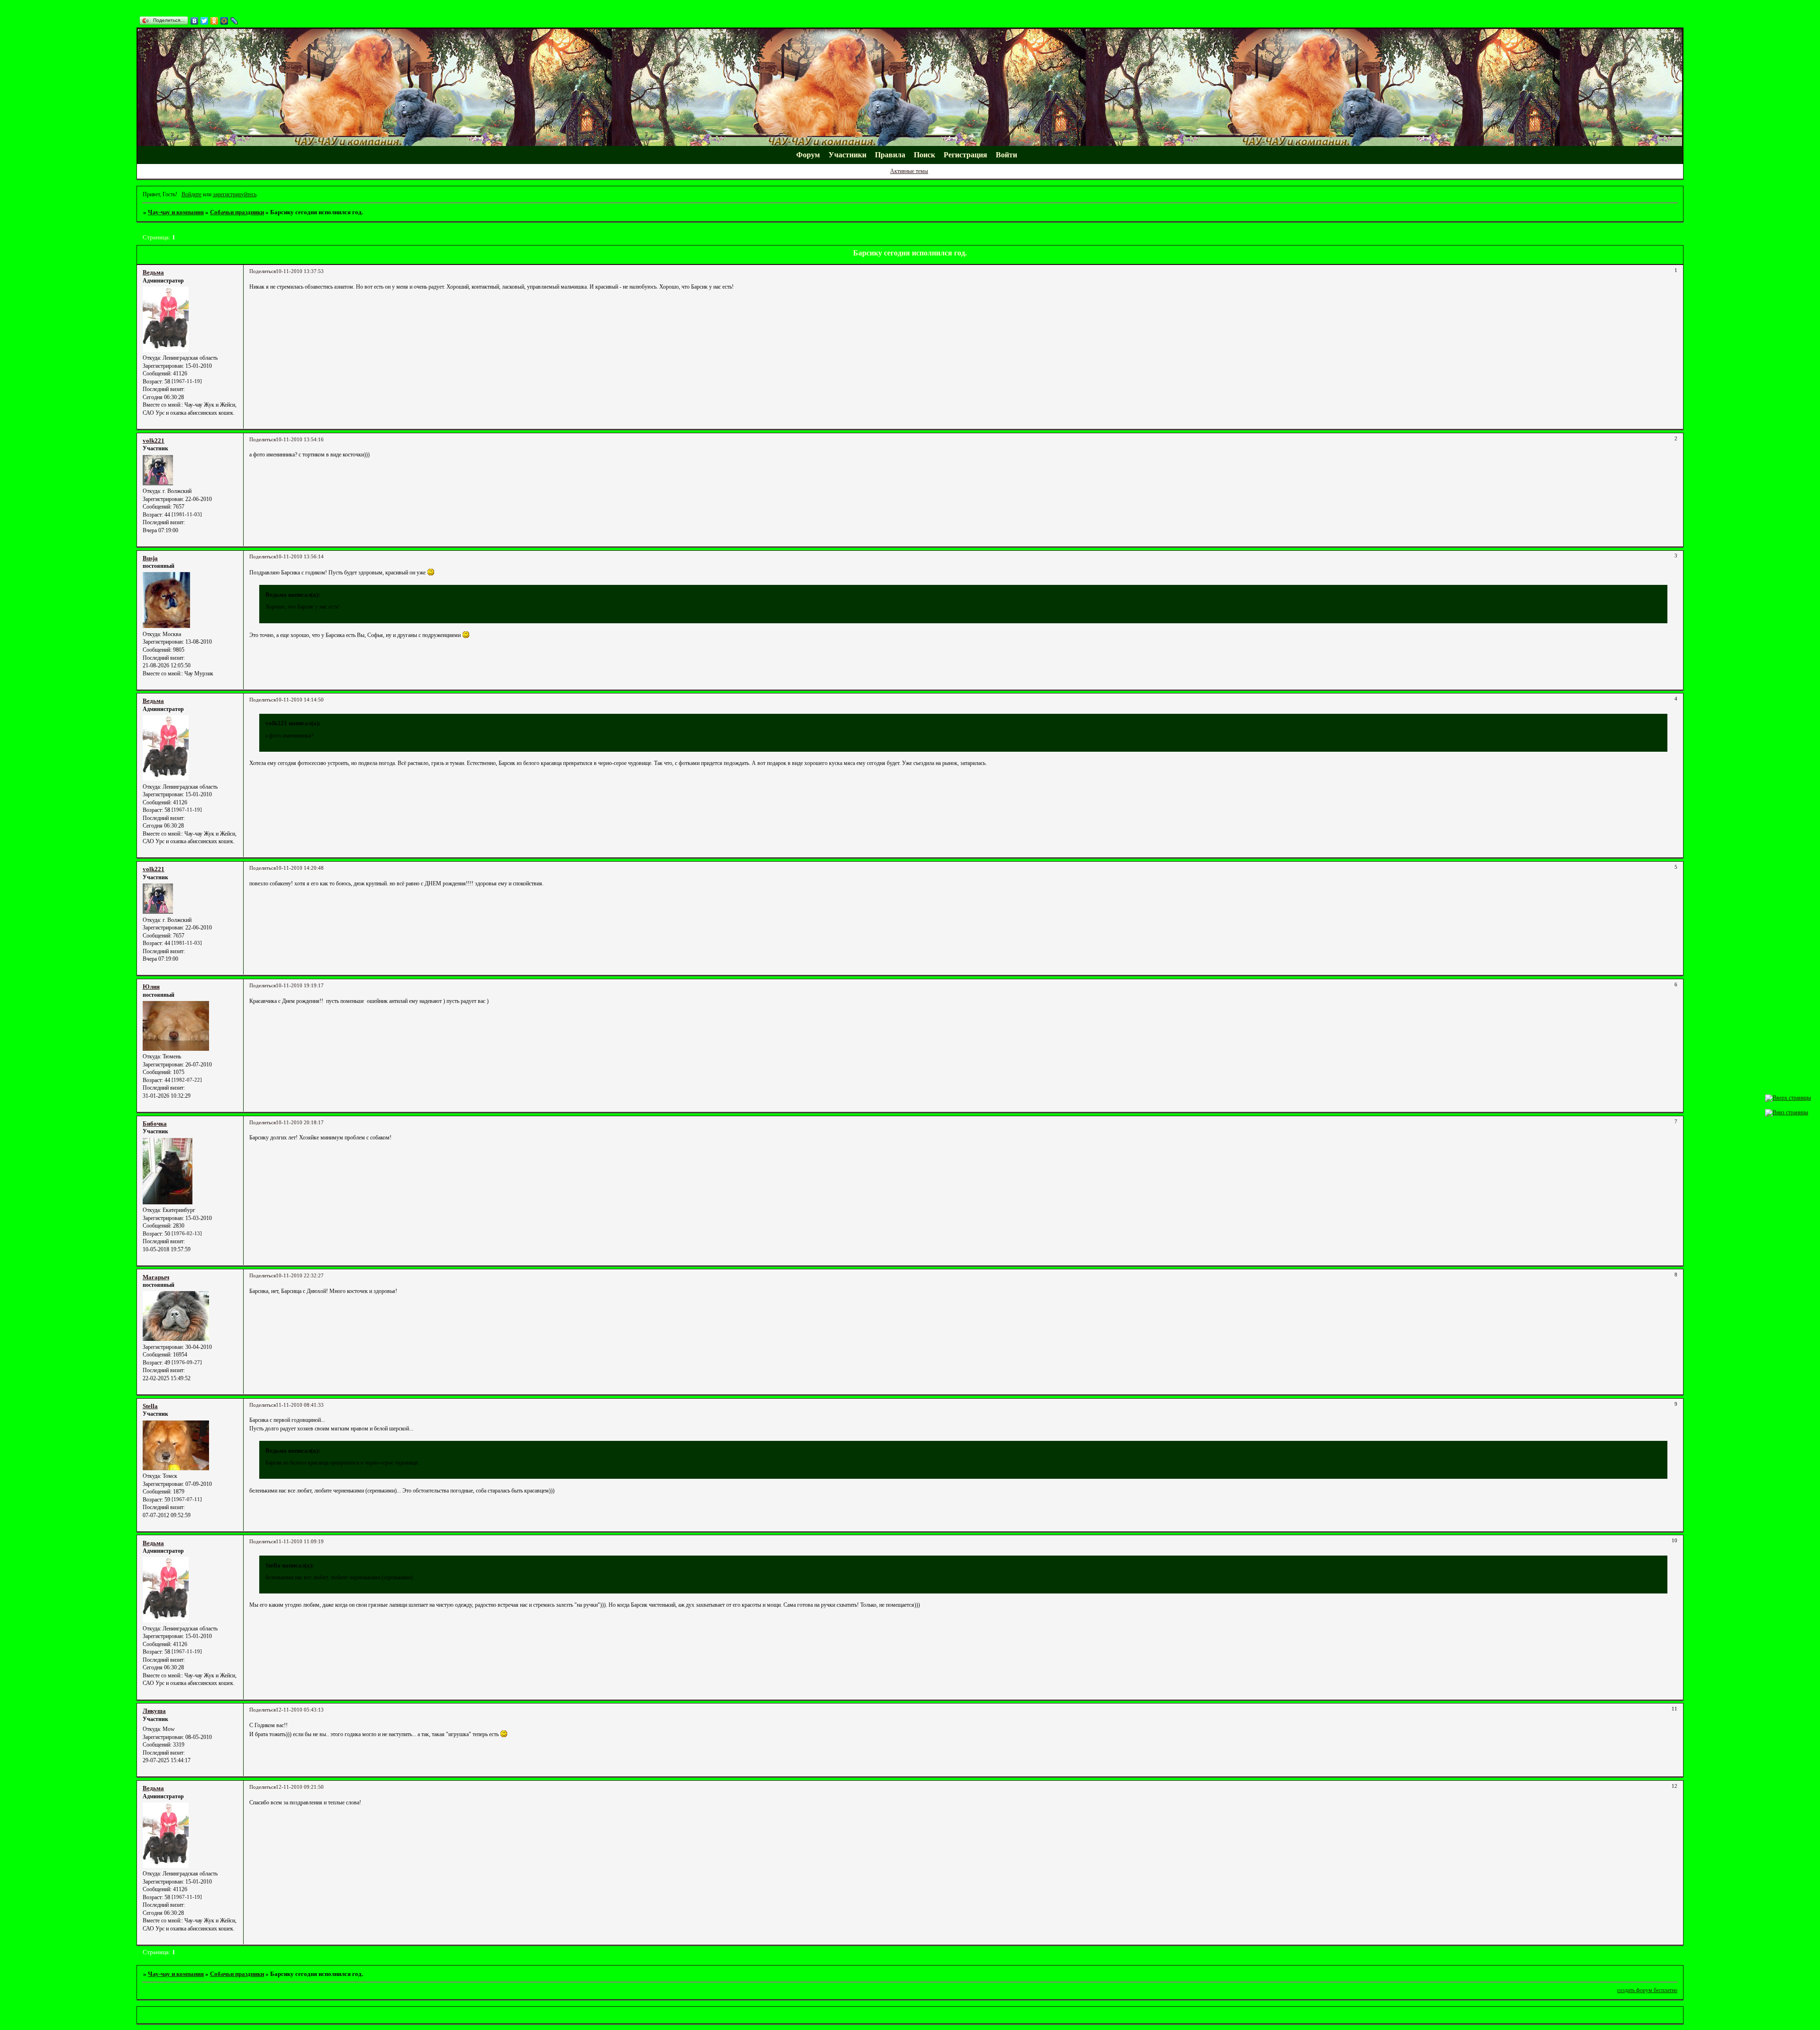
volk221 (154, 441)
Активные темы (909, 171)
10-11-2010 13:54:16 (300, 440)
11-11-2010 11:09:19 (300, 1542)
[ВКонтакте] (195, 21)
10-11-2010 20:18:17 (300, 1123)
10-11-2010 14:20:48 (300, 868)
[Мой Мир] (224, 21)
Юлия (151, 987)
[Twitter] (205, 21)
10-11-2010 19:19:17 (300, 986)
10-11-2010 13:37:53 (300, 271)
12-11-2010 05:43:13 (300, 1710)
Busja (150, 558)
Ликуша (154, 1711)
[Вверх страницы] (1788, 1098)
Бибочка (155, 1124)
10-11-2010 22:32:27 (300, 1276)
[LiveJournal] (234, 21)
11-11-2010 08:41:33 (300, 1405)
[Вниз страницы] (1787, 1112)
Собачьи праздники (237, 212)
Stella (150, 1406)
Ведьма (153, 272)
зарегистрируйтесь (235, 194)
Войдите (191, 194)
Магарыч (156, 1277)
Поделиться (263, 271)
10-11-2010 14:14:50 (300, 700)
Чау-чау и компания (176, 212)
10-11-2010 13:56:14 (300, 557)
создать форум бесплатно (1647, 1990)
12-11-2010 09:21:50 (300, 1787)
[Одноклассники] (214, 21)
